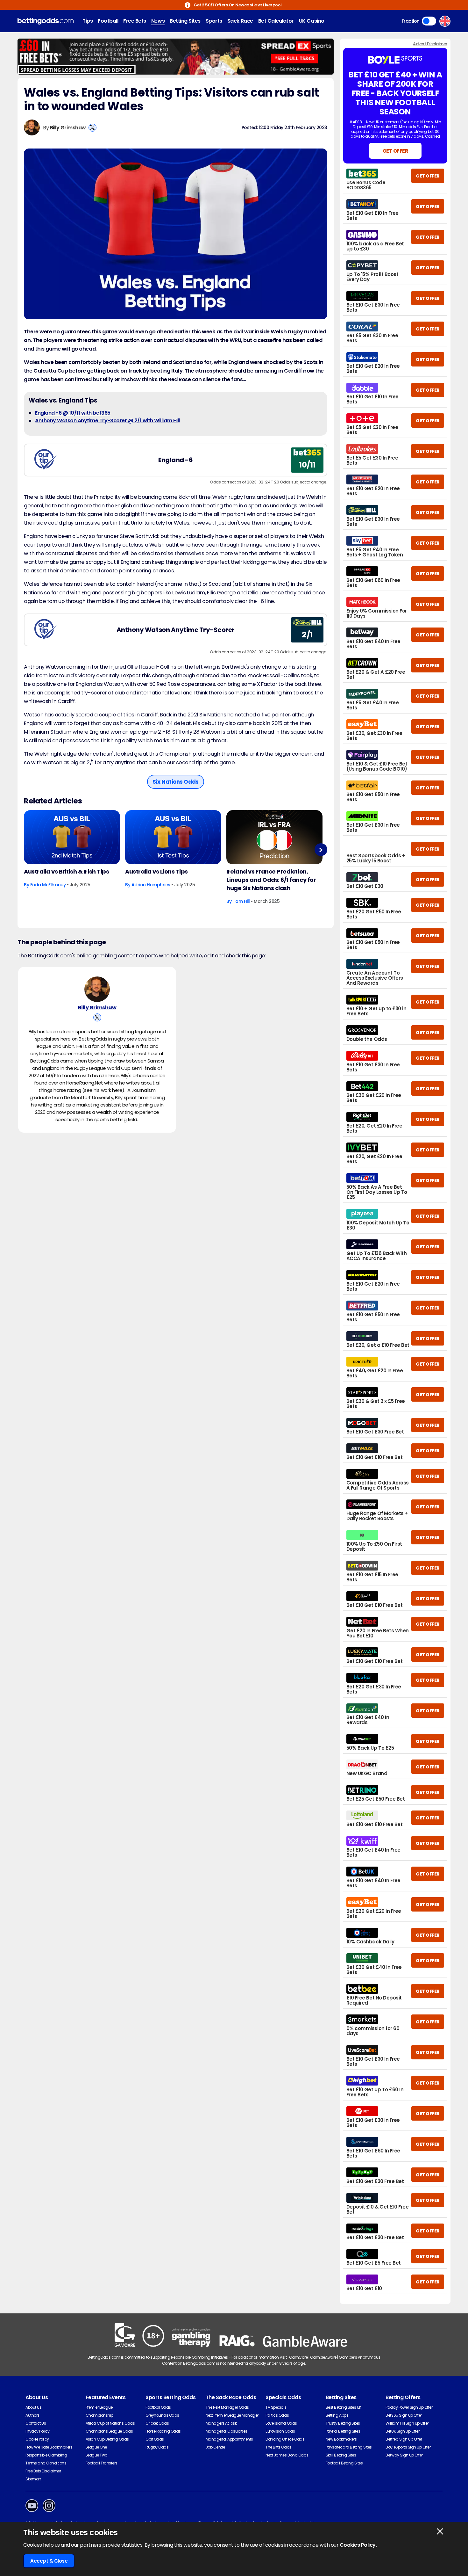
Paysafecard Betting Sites (349, 2447)
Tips (88, 21)
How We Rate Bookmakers (49, 2447)
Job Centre (215, 2447)
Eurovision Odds (280, 2431)
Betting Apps (337, 2415)
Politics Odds (277, 2415)
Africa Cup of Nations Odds (110, 2423)
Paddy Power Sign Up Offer (409, 2407)
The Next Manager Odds (227, 2407)
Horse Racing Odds (163, 2431)
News (158, 21)
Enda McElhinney (48, 885)
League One (96, 2447)
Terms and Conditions (46, 2463)
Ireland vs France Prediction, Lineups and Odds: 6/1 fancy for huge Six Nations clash (271, 880)
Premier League (99, 2407)
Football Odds (158, 2407)
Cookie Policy (37, 2439)
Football (108, 21)
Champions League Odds (109, 2431)
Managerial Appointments (229, 2439)
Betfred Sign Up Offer (404, 2439)
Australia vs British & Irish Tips (66, 871)
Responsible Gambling (46, 2455)
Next (321, 850)
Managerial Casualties (227, 2431)
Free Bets (135, 21)
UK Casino (312, 21)
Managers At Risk (221, 2423)
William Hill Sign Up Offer (407, 2423)
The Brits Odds (278, 2447)
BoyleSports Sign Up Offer (408, 2447)
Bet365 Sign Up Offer (404, 2415)
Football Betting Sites (344, 2463)
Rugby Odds (157, 2447)
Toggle (429, 21)
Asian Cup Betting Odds (107, 2439)
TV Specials (276, 2407)
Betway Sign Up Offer (404, 2455)
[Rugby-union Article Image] (72, 837)
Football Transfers (102, 2463)
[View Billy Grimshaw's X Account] (92, 128)
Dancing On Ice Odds (285, 2439)
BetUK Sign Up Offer (402, 2431)
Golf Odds (155, 2439)
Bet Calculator (276, 21)
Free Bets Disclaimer (43, 2471)
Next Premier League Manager (232, 2415)
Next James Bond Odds (287, 2455)
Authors (32, 2415)
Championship (99, 2415)
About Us (33, 2407)
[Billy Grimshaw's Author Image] (97, 989)
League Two (96, 2455)
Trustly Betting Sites (343, 2423)
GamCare (298, 2357)
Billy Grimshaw (68, 128)
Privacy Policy (37, 2431)
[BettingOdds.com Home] (46, 21)
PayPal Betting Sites (343, 2431)
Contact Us (36, 2423)
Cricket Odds (157, 2423)
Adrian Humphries (151, 885)
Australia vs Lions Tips (156, 871)
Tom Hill (241, 901)
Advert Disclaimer (430, 44)
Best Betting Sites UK (344, 2407)
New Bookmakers (341, 2439)
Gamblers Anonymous (359, 2357)
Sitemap (33, 2479)
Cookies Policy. (358, 2545)
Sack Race (240, 21)
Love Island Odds (281, 2423)
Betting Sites (185, 21)
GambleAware (323, 2357)
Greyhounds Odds (162, 2415)
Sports (214, 21)
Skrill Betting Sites (341, 2455)
